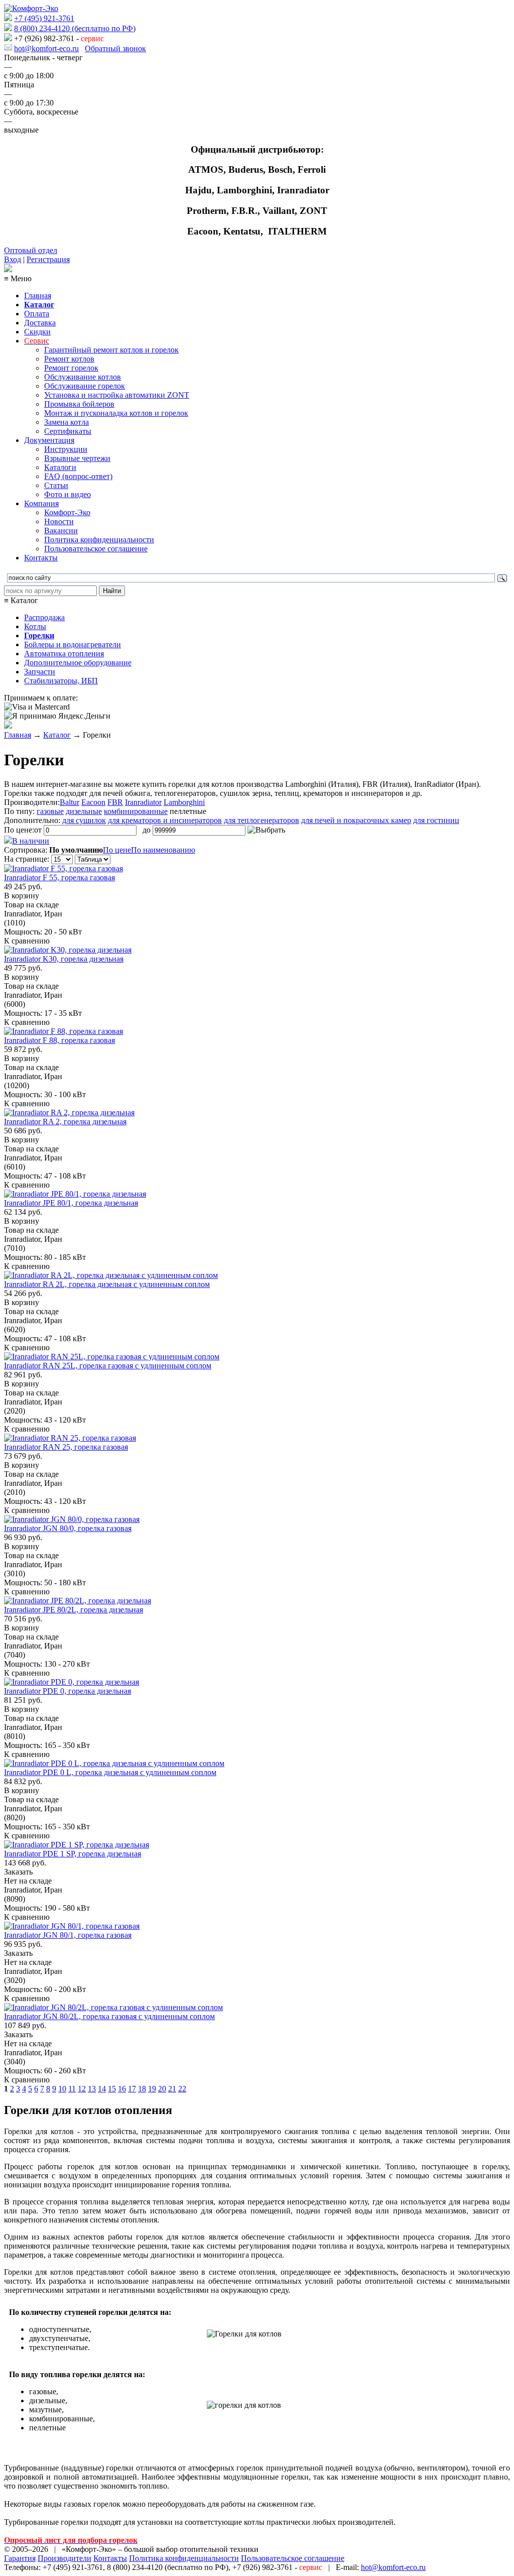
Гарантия (20, 2558)
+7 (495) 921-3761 (44, 18)
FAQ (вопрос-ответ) (78, 476)
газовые (50, 811)
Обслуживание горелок (85, 386)
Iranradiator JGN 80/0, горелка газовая (68, 1528)
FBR (115, 802)
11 (72, 2089)
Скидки (37, 332)
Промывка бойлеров (79, 404)
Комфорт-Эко (67, 512)
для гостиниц (436, 820)
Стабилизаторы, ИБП (61, 681)
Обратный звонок (115, 48)
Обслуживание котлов (83, 377)
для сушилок (84, 820)
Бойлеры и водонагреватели (73, 645)
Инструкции (66, 449)
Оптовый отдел (31, 250)
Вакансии (61, 531)
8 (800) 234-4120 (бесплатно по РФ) (75, 28)
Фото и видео (68, 494)
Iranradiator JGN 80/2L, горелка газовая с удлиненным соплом (109, 2016)
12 (82, 2089)
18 (142, 2089)
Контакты (41, 558)
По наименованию (163, 850)
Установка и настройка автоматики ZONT (117, 395)
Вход (13, 259)
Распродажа (44, 617)
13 (92, 2089)
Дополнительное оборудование (78, 663)
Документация (49, 440)
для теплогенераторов (262, 820)
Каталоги (60, 467)
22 (182, 2089)
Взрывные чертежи (77, 458)
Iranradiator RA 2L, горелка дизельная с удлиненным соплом (107, 1284)
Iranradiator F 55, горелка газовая (59, 877)
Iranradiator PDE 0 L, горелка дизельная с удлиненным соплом (110, 1772)
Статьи (56, 485)
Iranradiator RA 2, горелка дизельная (65, 1122)
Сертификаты (68, 431)
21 (172, 2089)
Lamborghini (184, 802)
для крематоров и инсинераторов (165, 820)
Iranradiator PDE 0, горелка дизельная (68, 1691)
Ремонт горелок (71, 368)
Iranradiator (143, 802)
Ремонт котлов (69, 359)
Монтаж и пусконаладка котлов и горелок (116, 413)
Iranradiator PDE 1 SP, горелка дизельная (73, 1854)
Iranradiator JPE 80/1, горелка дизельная (71, 1203)
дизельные (84, 811)
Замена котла (67, 422)
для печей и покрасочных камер (356, 820)
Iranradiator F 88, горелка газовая (59, 1040)
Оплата (37, 314)
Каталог (57, 735)
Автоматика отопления (64, 654)
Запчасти (40, 672)
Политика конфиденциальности (99, 540)
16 (122, 2089)
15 (112, 2089)
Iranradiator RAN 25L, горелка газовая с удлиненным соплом (108, 1366)
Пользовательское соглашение (96, 549)
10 (62, 2089)
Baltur (70, 802)
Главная (38, 296)
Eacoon (93, 802)
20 (162, 2089)
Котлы (35, 626)
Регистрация (48, 259)
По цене (117, 850)
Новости (59, 521)
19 (152, 2089)
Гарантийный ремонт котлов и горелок (111, 350)
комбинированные (136, 811)
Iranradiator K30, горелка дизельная (64, 959)
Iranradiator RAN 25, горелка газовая (66, 1447)
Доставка (40, 323)
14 (102, 2089)
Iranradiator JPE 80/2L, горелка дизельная (74, 1610)
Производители (65, 2558)
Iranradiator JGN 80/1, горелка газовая (68, 1935)
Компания (41, 503)
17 (132, 2089)
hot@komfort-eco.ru (46, 48)
